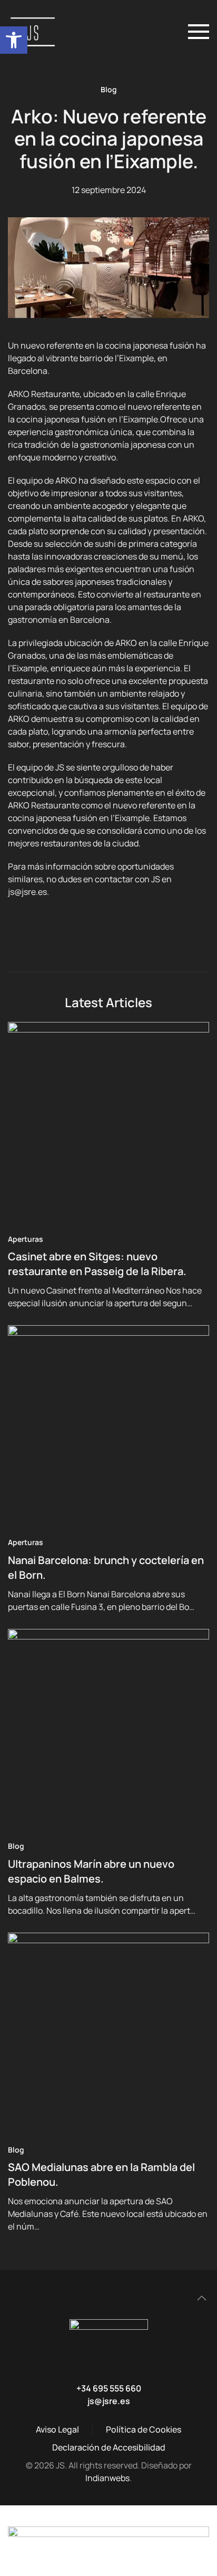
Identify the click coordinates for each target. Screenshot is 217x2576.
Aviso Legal (57, 2429)
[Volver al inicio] (36, 32)
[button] (14, 40)
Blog (109, 89)
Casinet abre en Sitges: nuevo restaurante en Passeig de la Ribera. (97, 1264)
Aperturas (26, 1239)
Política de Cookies (144, 2429)
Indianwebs (107, 2478)
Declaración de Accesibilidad (109, 2447)
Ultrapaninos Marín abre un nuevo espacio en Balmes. (91, 1871)
